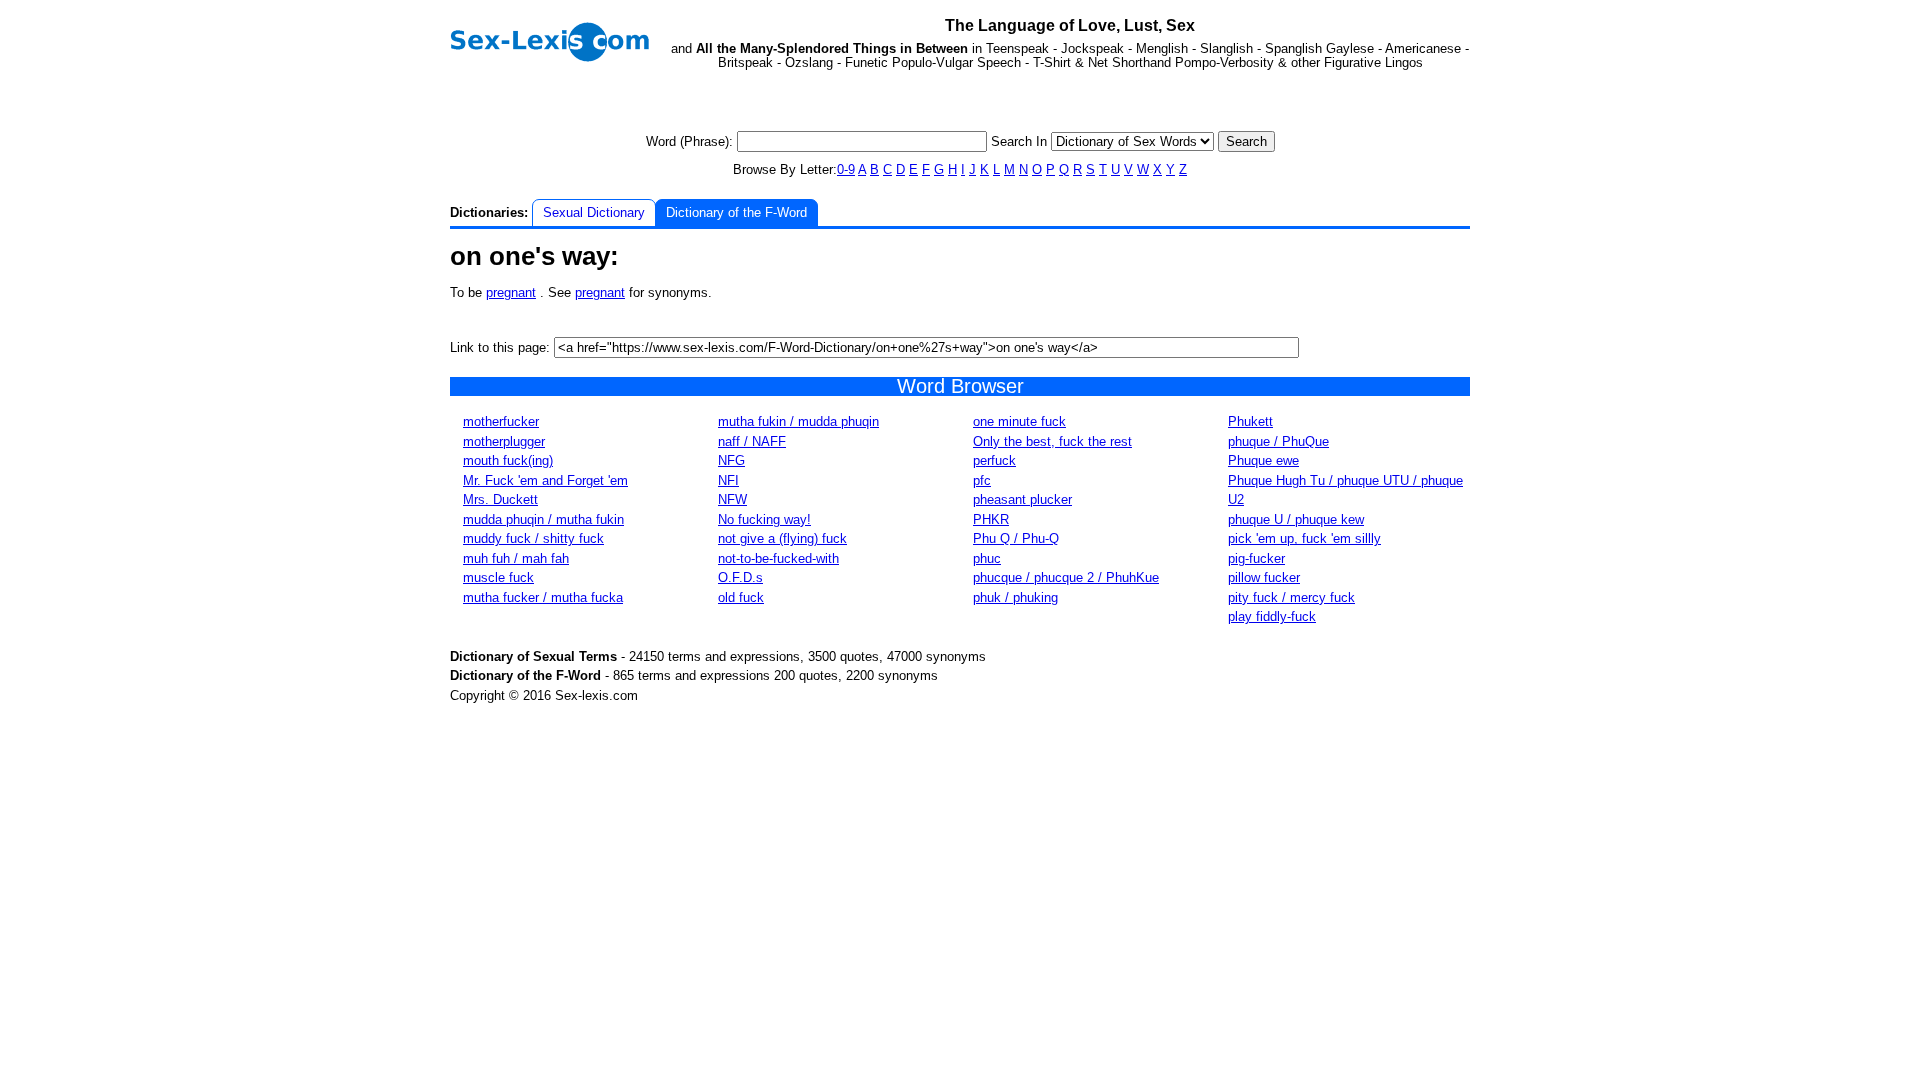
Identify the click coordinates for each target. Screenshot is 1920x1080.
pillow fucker (1264, 577)
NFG (731, 460)
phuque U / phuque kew (1296, 519)
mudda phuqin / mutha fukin (543, 519)
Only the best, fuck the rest (1052, 441)
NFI (728, 480)
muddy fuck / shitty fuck (533, 538)
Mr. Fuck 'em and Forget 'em (545, 480)
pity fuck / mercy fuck (1291, 597)
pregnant (511, 292)
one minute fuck (1019, 421)
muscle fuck (498, 577)
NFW (732, 499)
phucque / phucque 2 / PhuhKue (1066, 577)
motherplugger (504, 441)
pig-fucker (1256, 558)
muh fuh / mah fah (516, 558)
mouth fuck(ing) (508, 460)
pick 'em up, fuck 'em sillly (1304, 538)
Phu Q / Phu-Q (1016, 538)
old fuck (741, 597)
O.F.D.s (740, 577)
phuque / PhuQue (1278, 441)
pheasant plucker (1022, 499)
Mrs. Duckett (500, 499)
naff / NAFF (752, 441)
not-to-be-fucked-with (778, 558)
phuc (987, 558)
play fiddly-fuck (1272, 616)
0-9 (846, 169)
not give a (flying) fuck (782, 538)
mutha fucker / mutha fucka (543, 597)
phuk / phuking (1015, 597)
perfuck (994, 460)
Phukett (1250, 421)
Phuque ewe (1263, 460)
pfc (982, 480)
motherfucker (501, 421)
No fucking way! (764, 519)
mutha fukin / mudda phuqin (798, 421)
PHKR (991, 519)
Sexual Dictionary (594, 212)
